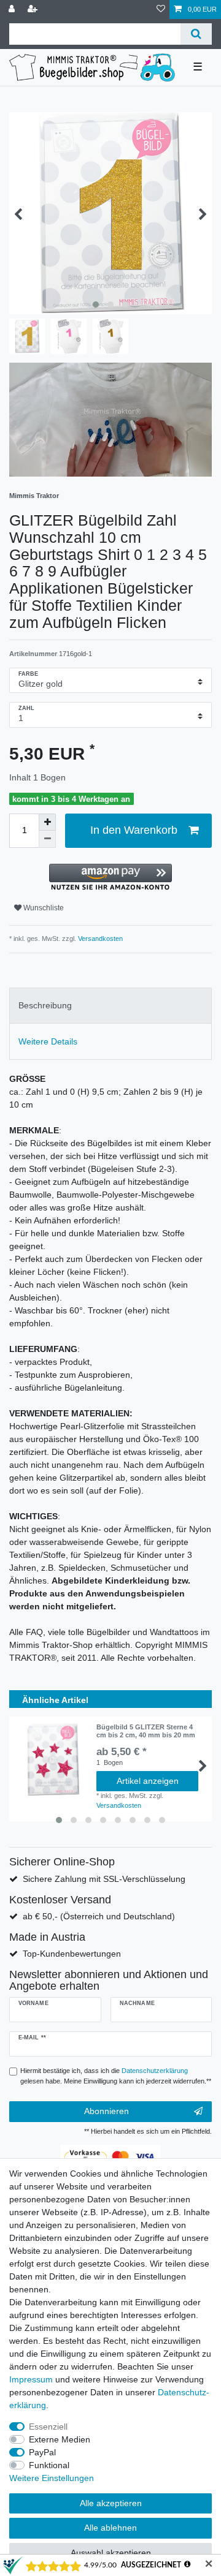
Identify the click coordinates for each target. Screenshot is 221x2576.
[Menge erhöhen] (47, 822)
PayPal (42, 2452)
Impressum (31, 2379)
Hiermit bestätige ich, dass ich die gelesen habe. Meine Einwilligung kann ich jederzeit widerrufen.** (116, 2076)
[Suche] (196, 34)
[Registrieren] (34, 9)
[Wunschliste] (161, 9)
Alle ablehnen (110, 2528)
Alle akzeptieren (111, 2503)
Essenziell (48, 2427)
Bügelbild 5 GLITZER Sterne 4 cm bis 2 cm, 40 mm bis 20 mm (146, 1731)
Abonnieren (107, 2111)
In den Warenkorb (134, 830)
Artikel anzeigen (148, 1781)
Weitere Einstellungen (52, 2478)
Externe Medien (60, 2439)
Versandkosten (99, 939)
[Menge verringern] (47, 839)
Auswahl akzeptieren (111, 2553)
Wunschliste (43, 908)
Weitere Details (48, 1041)
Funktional (49, 2465)
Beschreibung (45, 1005)
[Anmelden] (13, 9)
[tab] (110, 1006)
